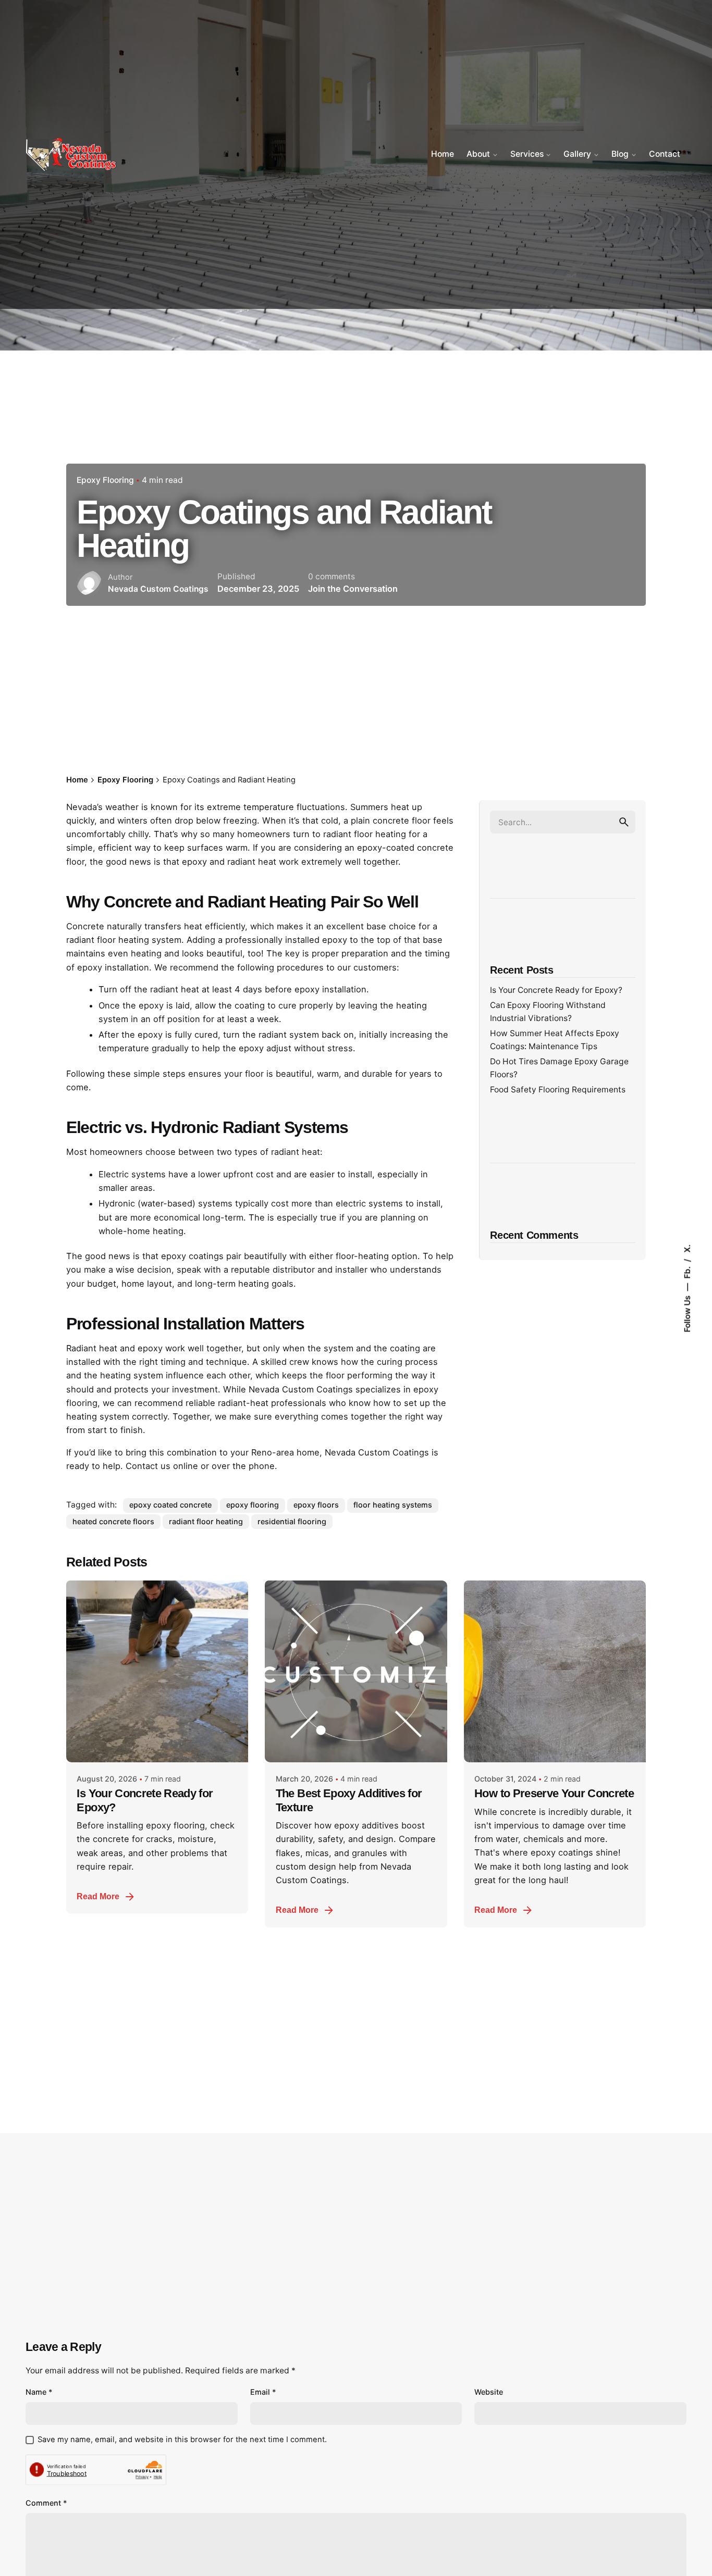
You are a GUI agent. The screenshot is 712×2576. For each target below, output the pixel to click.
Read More (98, 1896)
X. (687, 1248)
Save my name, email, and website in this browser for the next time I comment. (182, 2440)
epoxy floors (316, 1505)
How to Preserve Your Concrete (554, 1793)
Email (263, 2392)
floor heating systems (393, 1505)
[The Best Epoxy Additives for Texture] (356, 1671)
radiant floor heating (206, 1521)
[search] (624, 822)
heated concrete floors (113, 1521)
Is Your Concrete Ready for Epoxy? (556, 990)
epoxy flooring (253, 1505)
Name (39, 2392)
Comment (46, 2503)
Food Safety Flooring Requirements (558, 1090)
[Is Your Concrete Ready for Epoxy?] (157, 1671)
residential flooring (292, 1521)
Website (489, 2392)
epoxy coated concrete (170, 1505)
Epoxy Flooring (105, 480)
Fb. (687, 1271)
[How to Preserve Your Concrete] (555, 1671)
